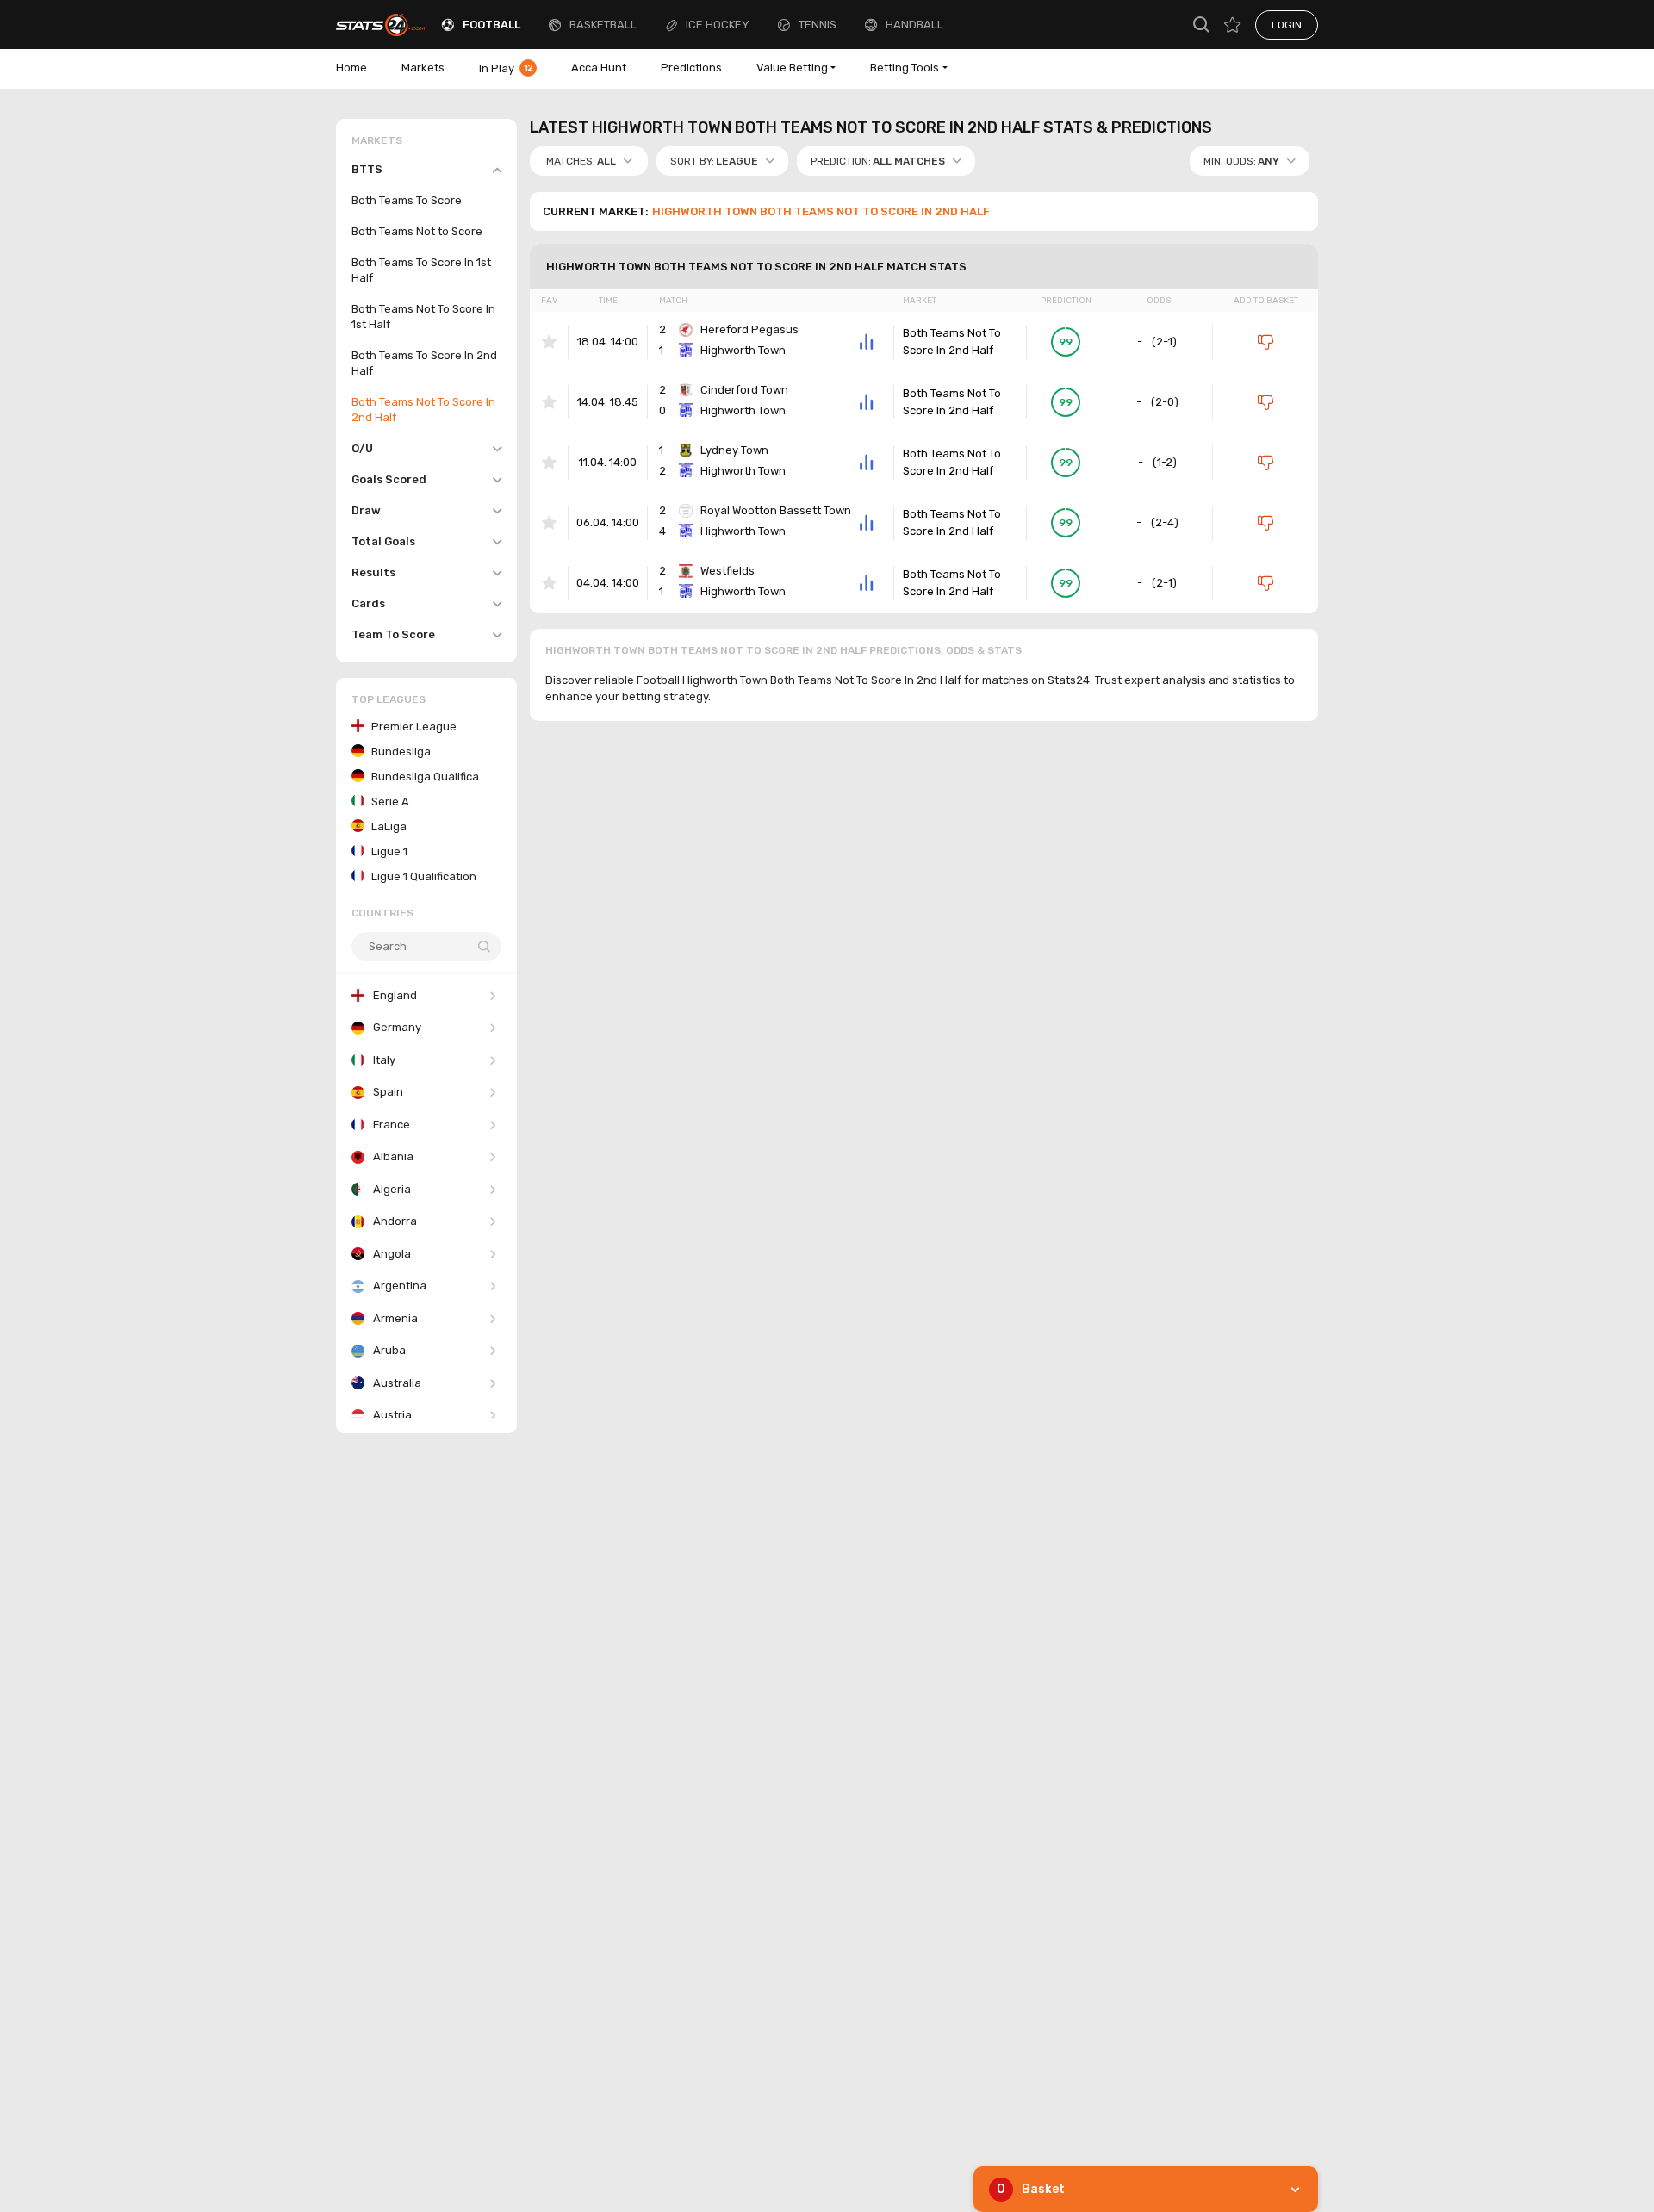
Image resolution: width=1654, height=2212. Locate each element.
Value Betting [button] (792, 68)
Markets (423, 68)
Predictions (691, 68)
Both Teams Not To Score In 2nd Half (952, 342)
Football (491, 25)
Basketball (603, 25)
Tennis (818, 25)
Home (351, 68)
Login (1287, 25)
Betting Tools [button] (905, 68)
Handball (914, 25)
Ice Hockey (718, 25)
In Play (506, 68)
